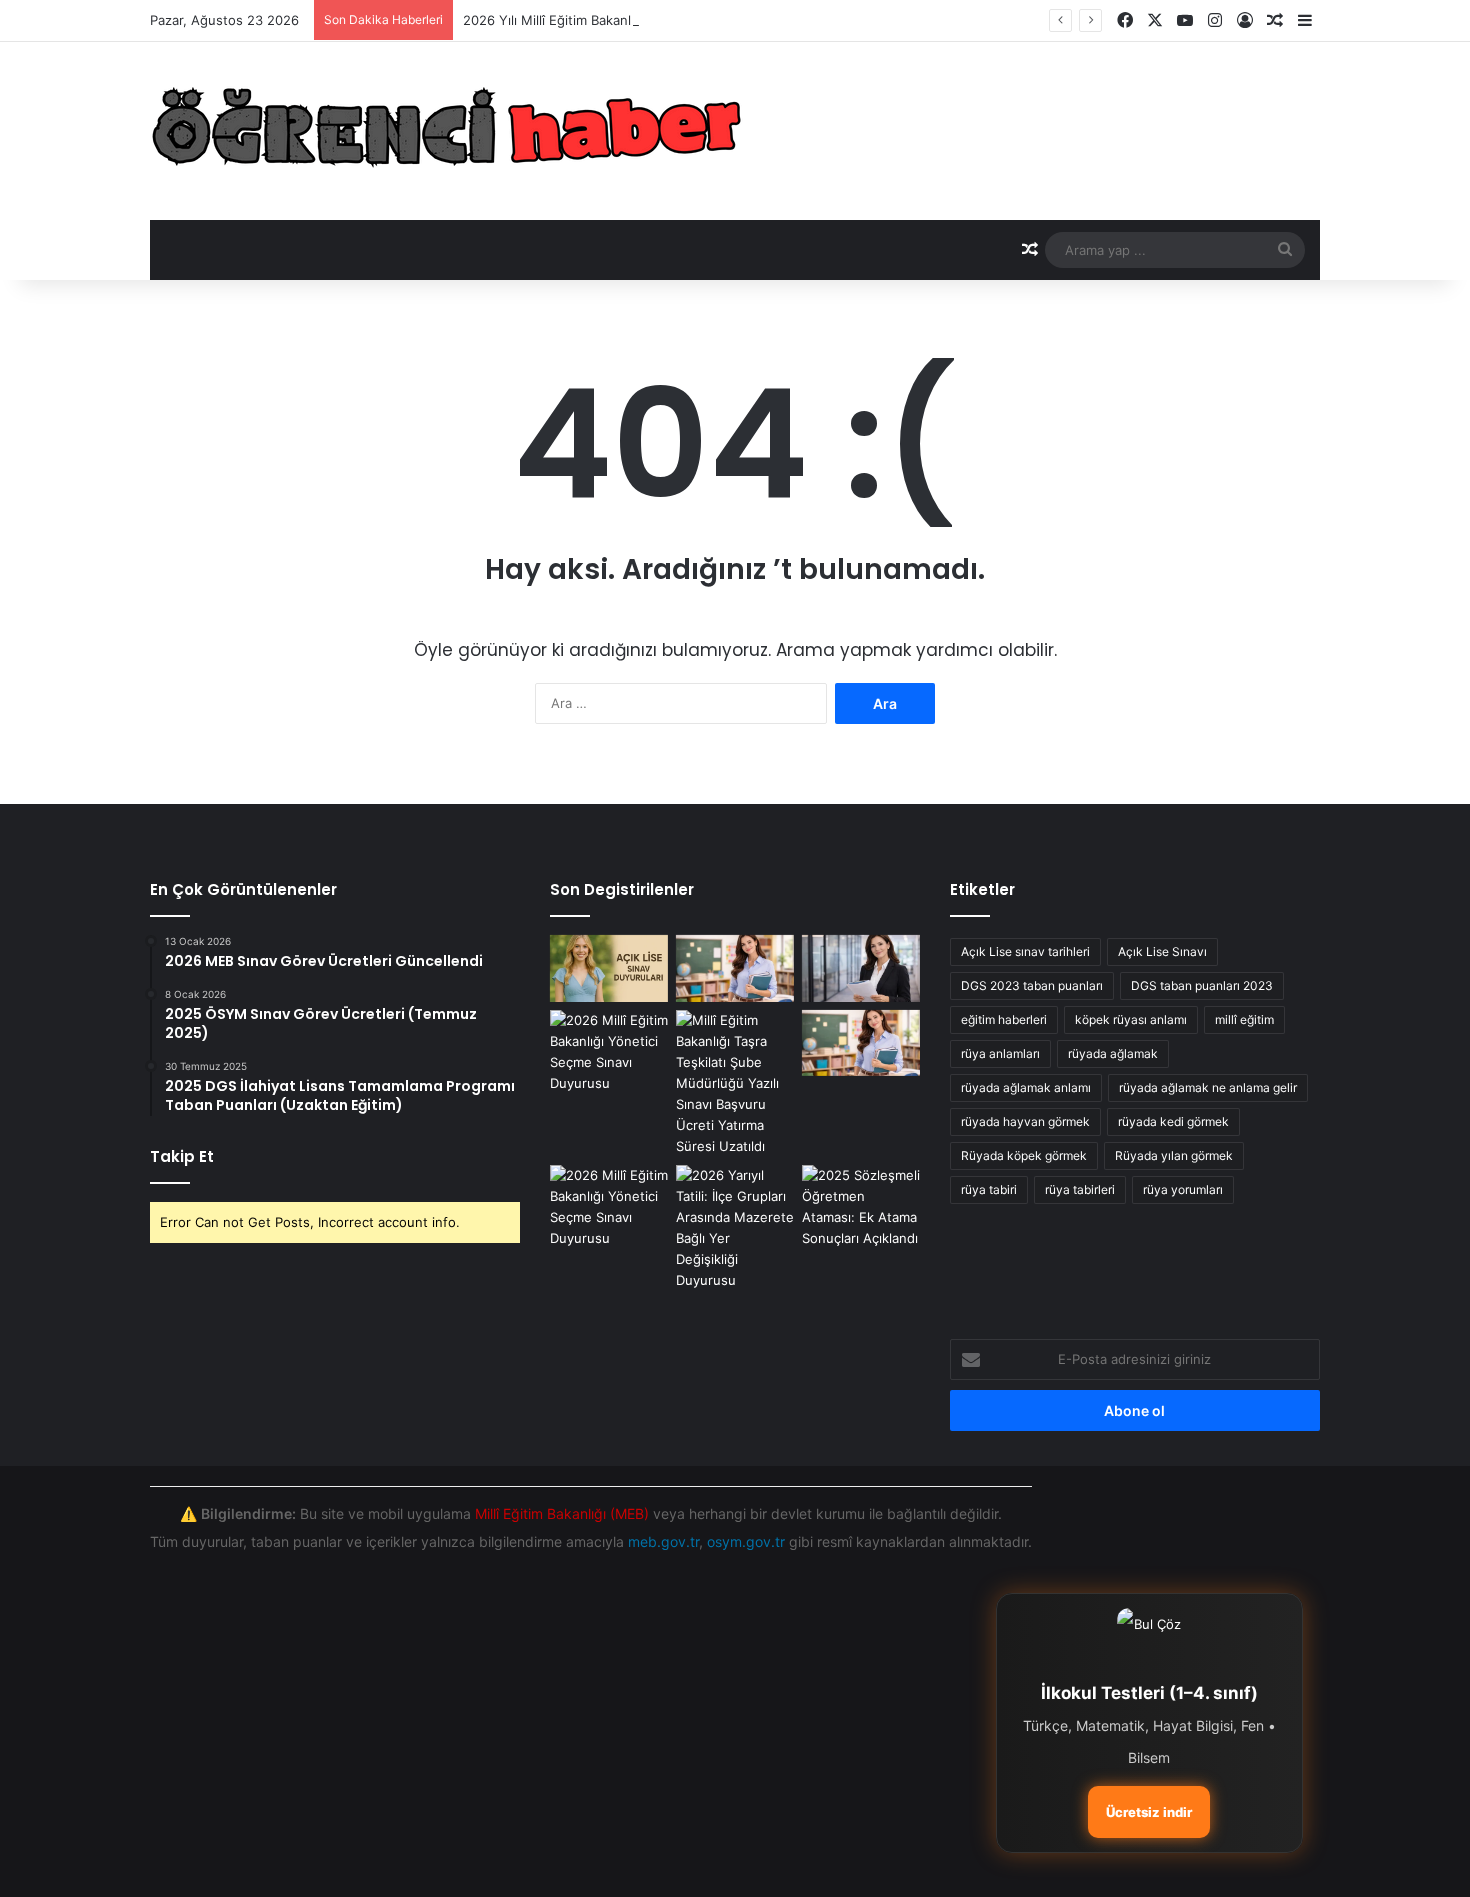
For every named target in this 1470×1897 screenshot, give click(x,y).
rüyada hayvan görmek (1025, 1121)
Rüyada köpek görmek (1024, 1155)
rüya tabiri (989, 1189)
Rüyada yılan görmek (1174, 1155)
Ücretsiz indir (1149, 1812)
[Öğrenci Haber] (449, 131)
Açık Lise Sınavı (1162, 951)
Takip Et (182, 1156)
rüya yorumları (1183, 1189)
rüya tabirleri (1080, 1189)
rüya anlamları (1000, 1053)
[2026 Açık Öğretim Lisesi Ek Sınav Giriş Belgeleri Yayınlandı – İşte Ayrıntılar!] (609, 968)
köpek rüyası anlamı (1131, 1019)
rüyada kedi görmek (1173, 1121)
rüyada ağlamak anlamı (1026, 1087)
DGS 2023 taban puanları (1032, 985)
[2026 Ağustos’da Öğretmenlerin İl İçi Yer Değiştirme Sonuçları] (735, 1083)
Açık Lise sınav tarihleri (1025, 951)
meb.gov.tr (663, 1541)
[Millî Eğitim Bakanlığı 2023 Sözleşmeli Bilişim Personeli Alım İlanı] (609, 1052)
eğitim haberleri (1004, 1019)
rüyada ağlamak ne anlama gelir (1208, 1087)
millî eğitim (1244, 1019)
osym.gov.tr (746, 1541)
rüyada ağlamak (1113, 1053)
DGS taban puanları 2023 (1202, 985)
